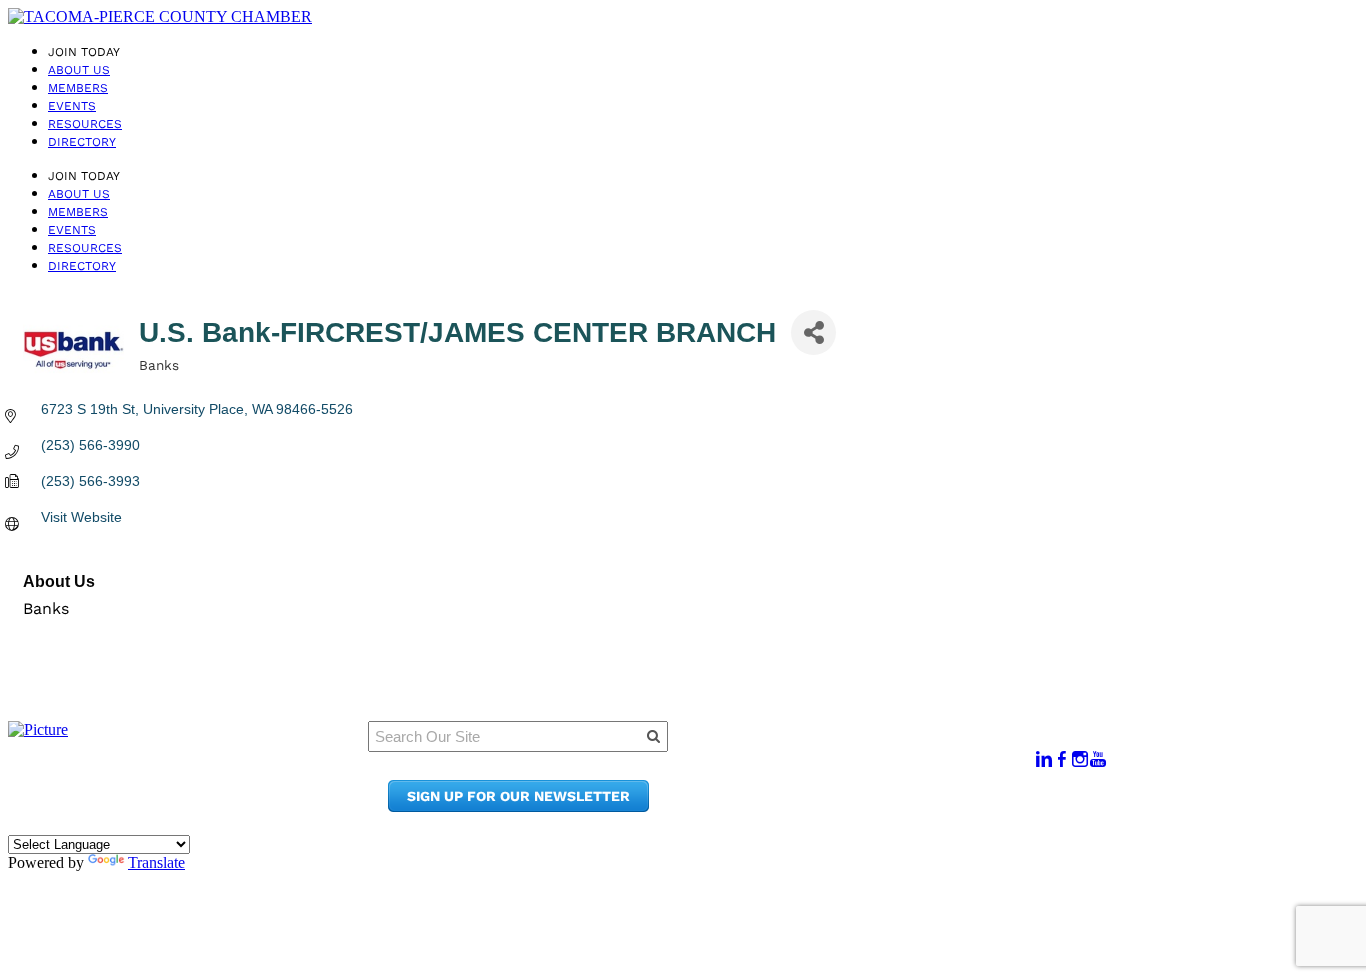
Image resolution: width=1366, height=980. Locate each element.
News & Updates (869, 768)
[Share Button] (813, 332)
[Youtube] (1098, 759)
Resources (85, 124)
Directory (82, 142)
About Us (79, 70)
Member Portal (864, 749)
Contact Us (849, 787)
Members (78, 88)
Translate (156, 862)
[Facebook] (1062, 759)
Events (72, 106)
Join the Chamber (876, 806)
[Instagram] (1080, 759)
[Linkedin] (1044, 759)
